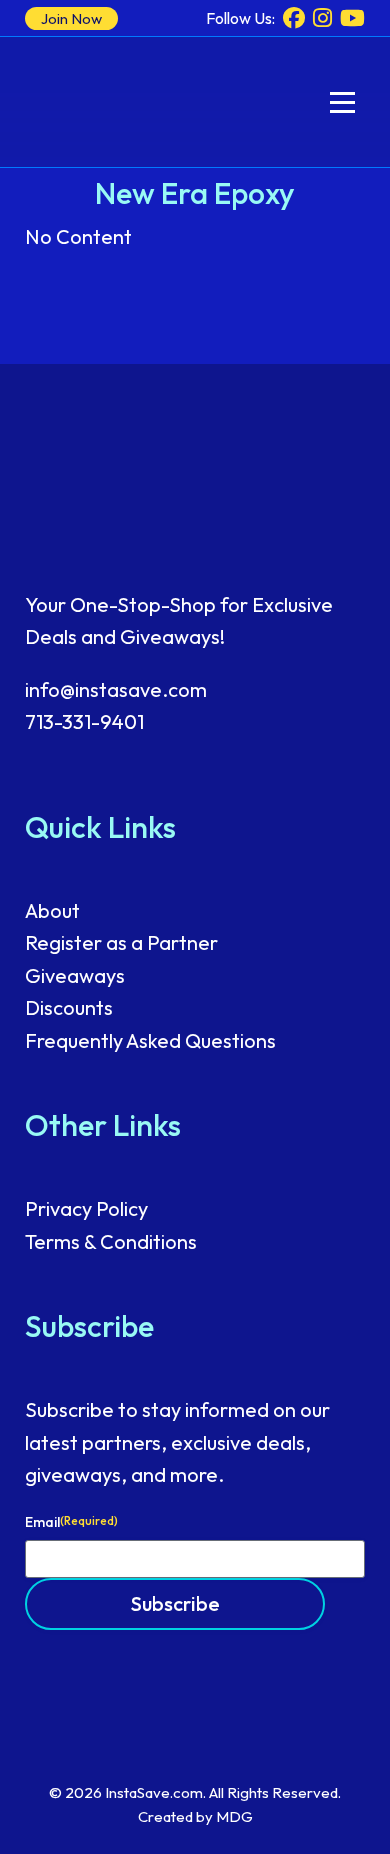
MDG (234, 1816)
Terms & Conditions (111, 1241)
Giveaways (75, 975)
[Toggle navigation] (342, 102)
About (52, 910)
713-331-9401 (84, 721)
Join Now (71, 18)
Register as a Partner (121, 942)
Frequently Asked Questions (150, 1040)
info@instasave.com (116, 689)
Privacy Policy (86, 1208)
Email (71, 1522)
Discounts (69, 1007)
